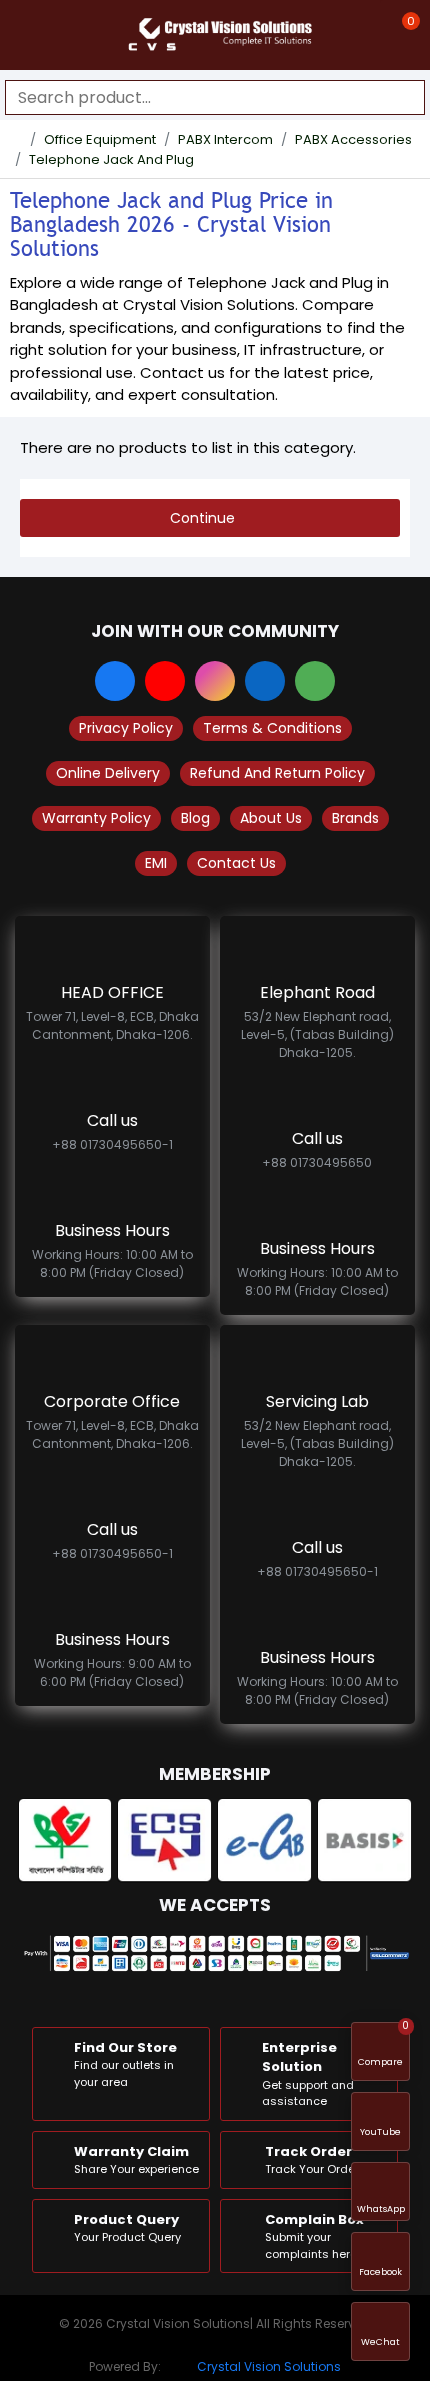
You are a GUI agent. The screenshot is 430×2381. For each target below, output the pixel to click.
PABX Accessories (353, 139)
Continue (202, 518)
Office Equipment (100, 139)
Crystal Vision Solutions (269, 2366)
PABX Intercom (225, 139)
